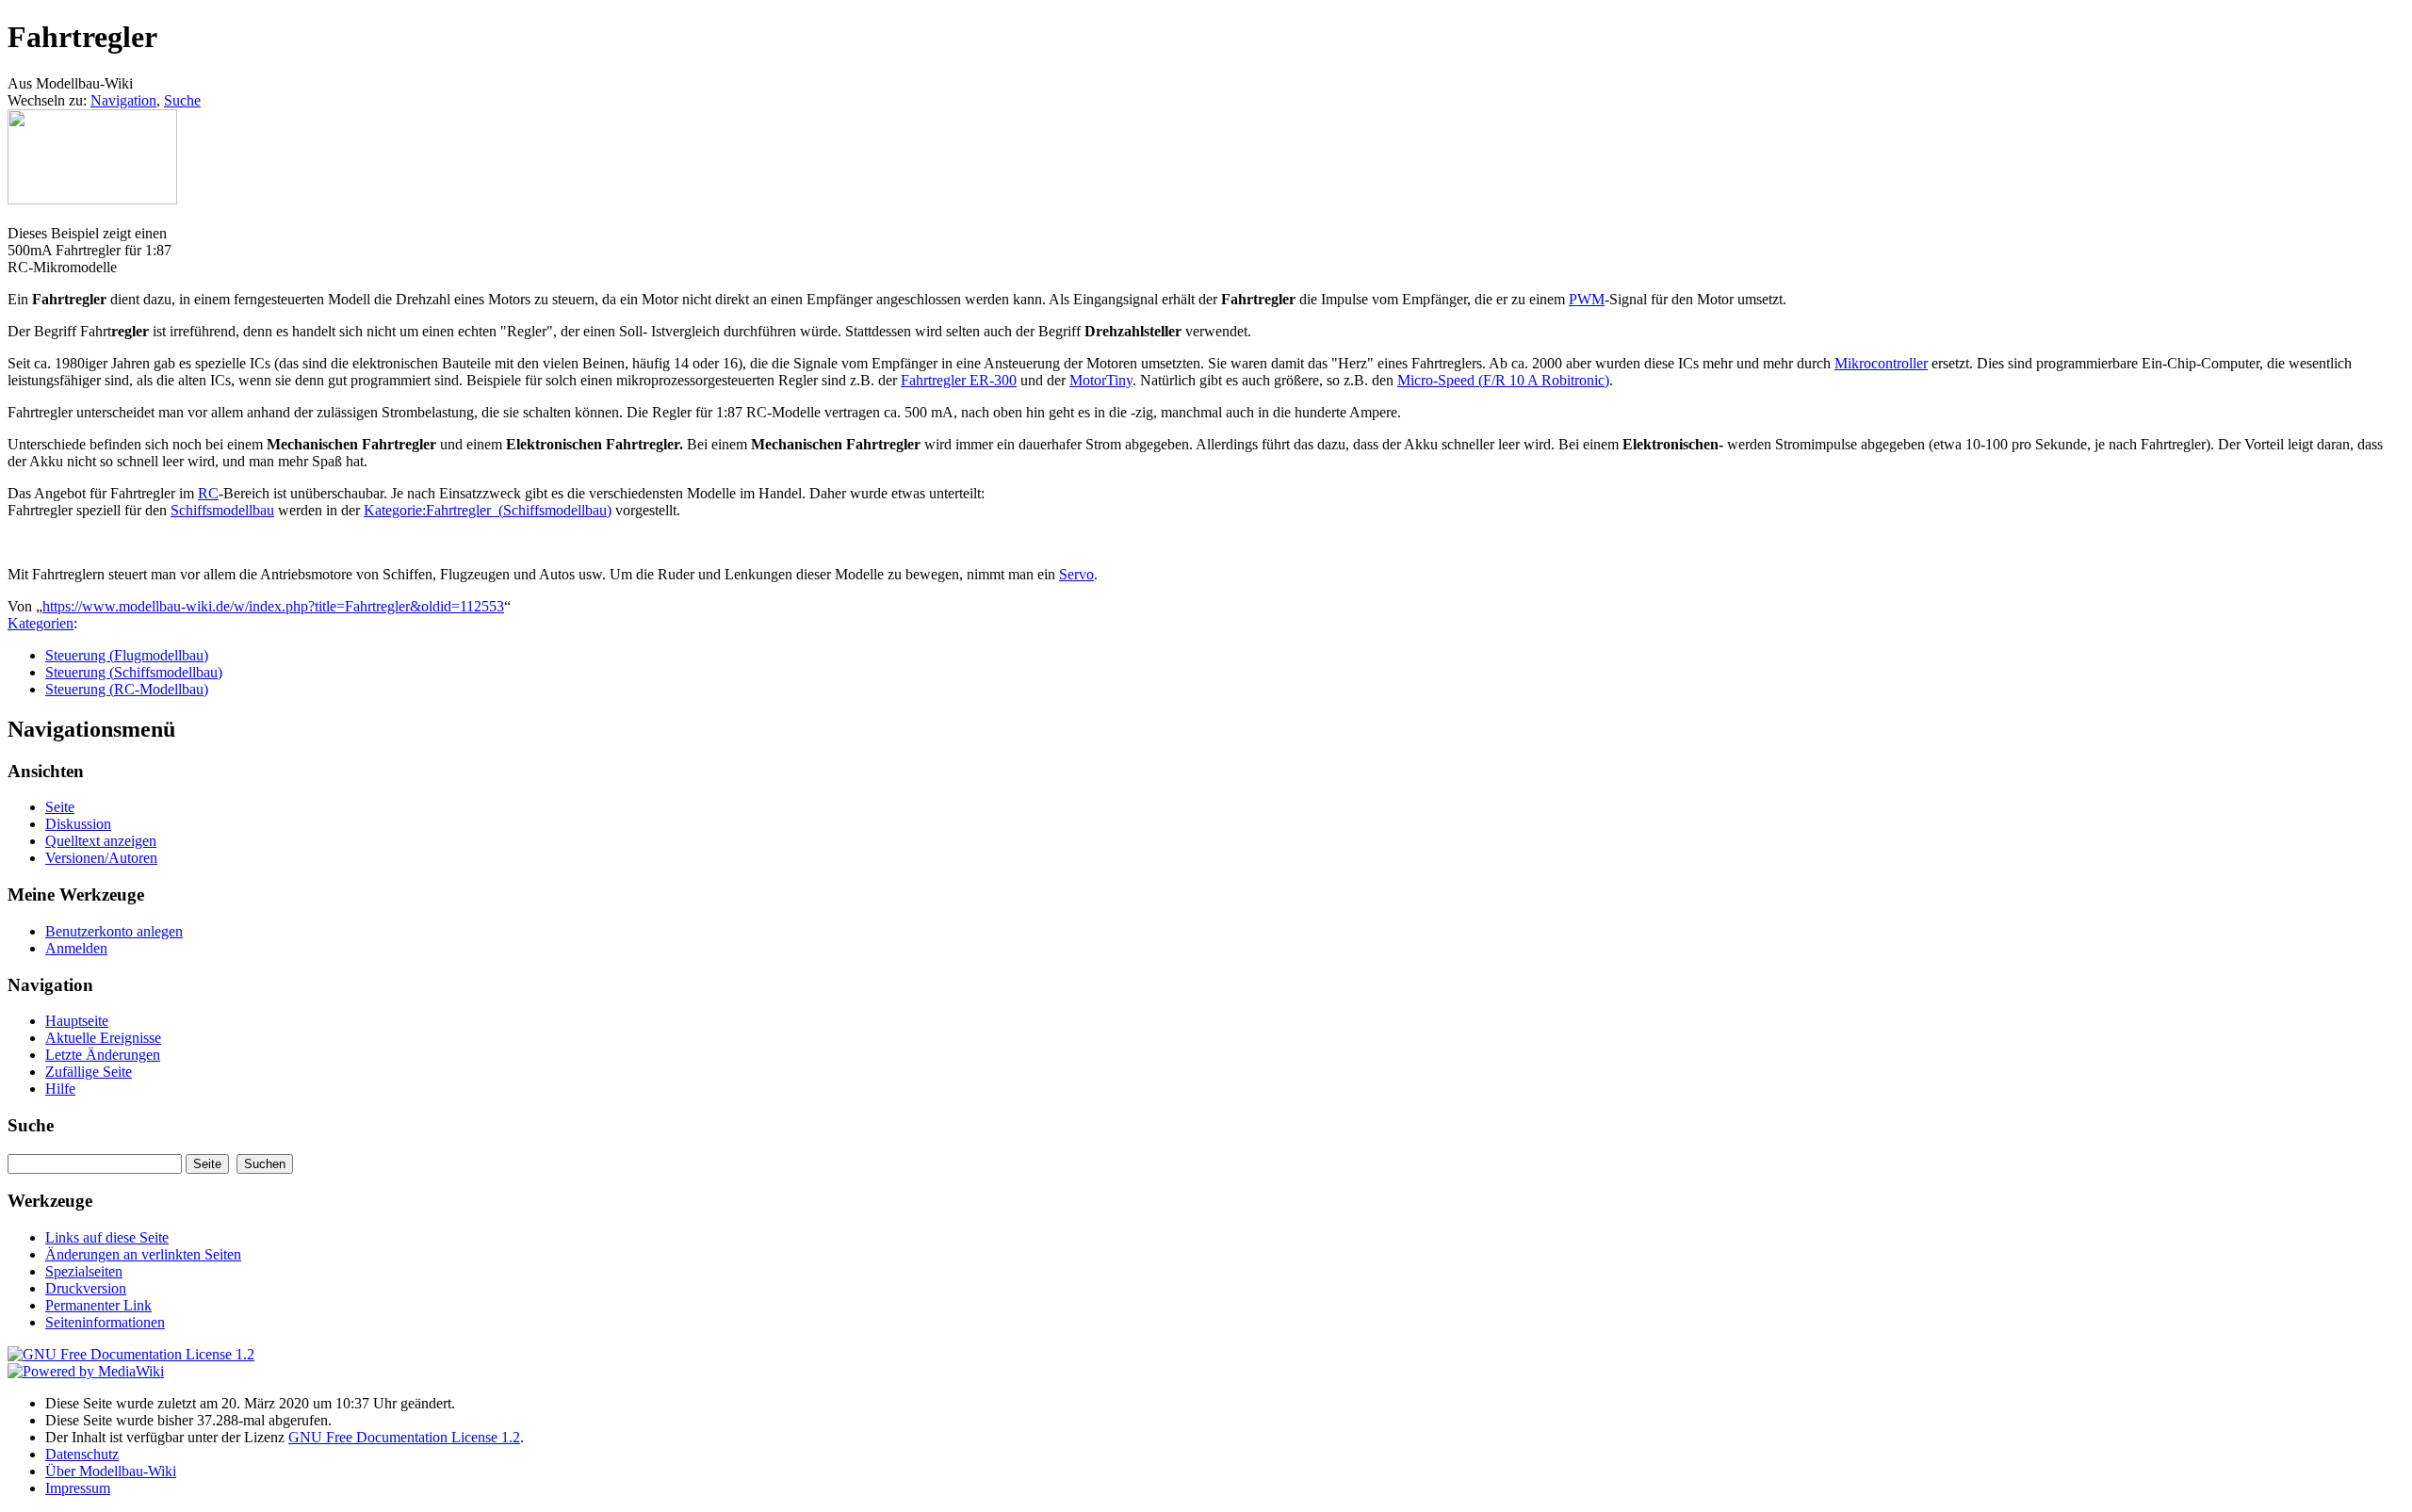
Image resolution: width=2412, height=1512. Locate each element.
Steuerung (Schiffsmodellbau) (134, 672)
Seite (60, 807)
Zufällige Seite (89, 1072)
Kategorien (41, 623)
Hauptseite (77, 1021)
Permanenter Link (98, 1305)
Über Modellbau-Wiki (111, 1471)
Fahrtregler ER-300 (959, 380)
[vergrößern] (15, 216)
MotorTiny (1101, 380)
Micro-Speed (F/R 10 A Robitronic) (1503, 380)
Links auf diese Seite (107, 1237)
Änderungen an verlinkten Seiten (143, 1254)
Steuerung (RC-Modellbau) (127, 689)
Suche (182, 100)
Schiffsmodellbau (222, 510)
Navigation (123, 100)
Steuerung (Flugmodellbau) (127, 655)
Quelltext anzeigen (101, 841)
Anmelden (76, 948)
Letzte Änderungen (103, 1055)
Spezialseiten (84, 1271)
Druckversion (86, 1288)
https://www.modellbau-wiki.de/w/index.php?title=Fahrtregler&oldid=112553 (273, 606)
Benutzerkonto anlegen (114, 931)
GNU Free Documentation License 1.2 (404, 1437)
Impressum (78, 1488)
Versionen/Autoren (101, 858)
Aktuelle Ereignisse (103, 1038)
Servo (1076, 574)
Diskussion (78, 824)
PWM (1587, 299)
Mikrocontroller (1881, 363)
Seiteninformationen (105, 1322)
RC (208, 493)
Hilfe (60, 1089)
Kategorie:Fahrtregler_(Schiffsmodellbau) (488, 510)
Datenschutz (82, 1454)
